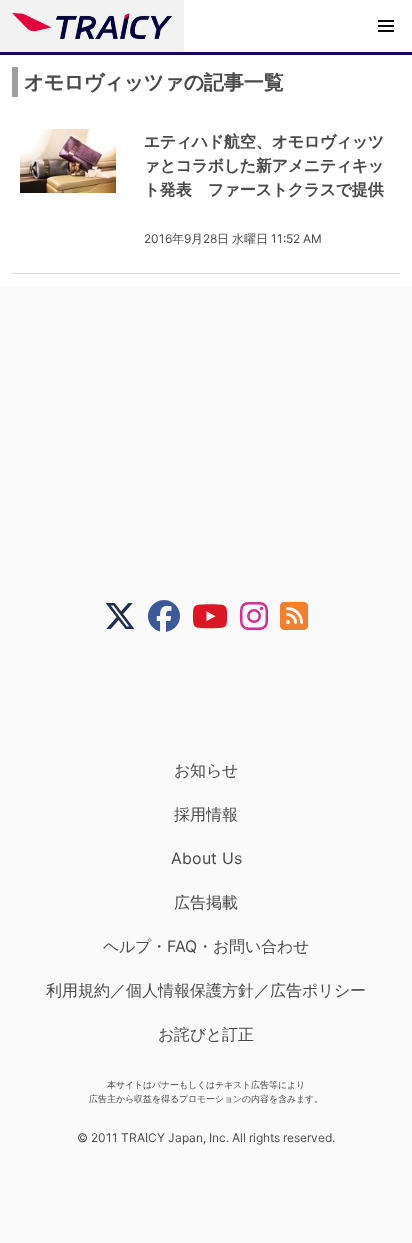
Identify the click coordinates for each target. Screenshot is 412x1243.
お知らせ (206, 770)
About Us (206, 858)
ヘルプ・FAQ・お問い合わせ (206, 946)
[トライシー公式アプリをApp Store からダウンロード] (218, 696)
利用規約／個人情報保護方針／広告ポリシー (206, 990)
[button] (386, 26)
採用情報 (206, 814)
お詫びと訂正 (206, 1034)
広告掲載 (206, 902)
